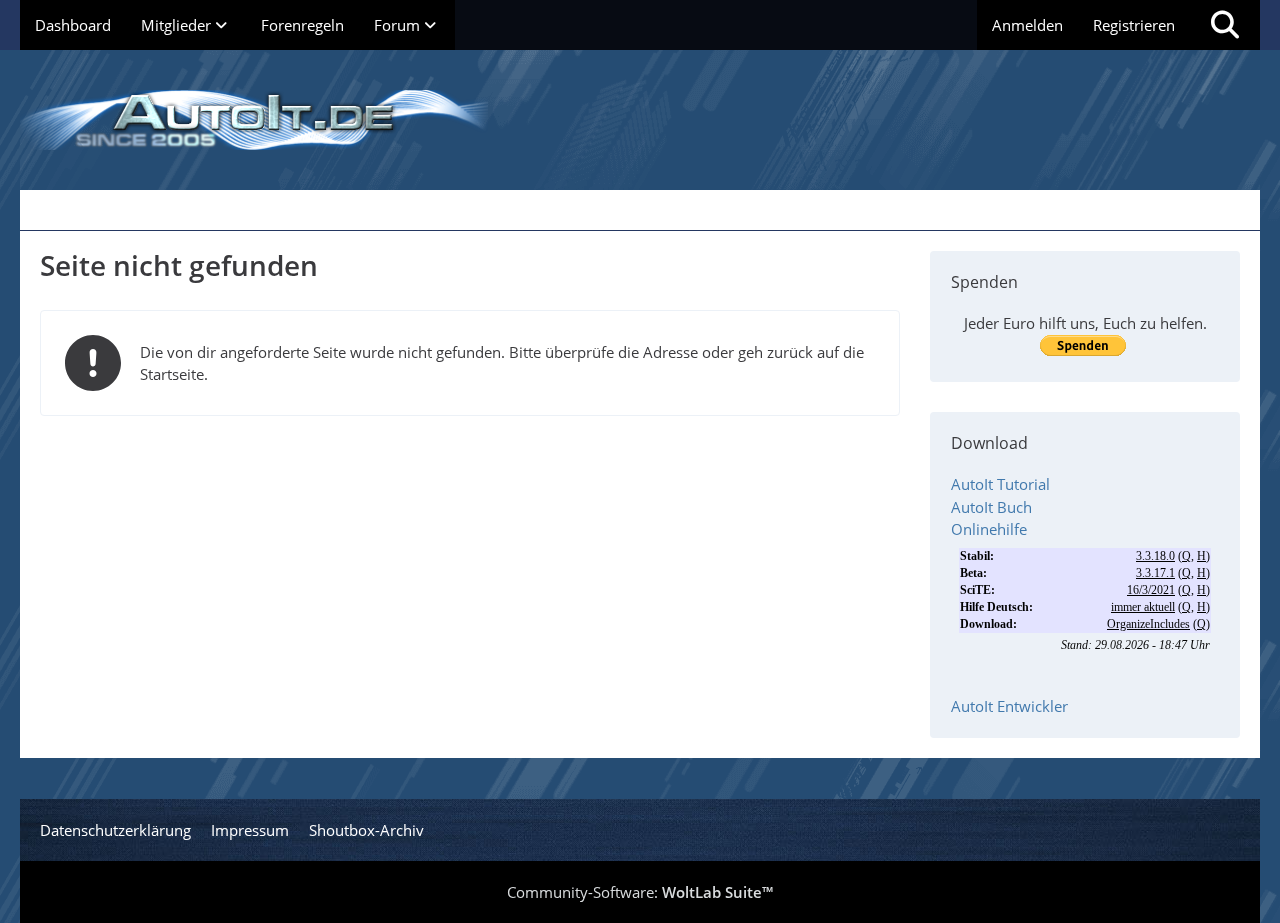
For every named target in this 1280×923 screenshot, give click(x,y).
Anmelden (1027, 25)
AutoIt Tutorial (1000, 484)
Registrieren (1134, 25)
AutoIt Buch (991, 507)
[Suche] (1225, 25)
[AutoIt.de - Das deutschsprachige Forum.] (640, 120)
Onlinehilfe (989, 529)
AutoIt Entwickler (1009, 706)
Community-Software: (640, 892)
